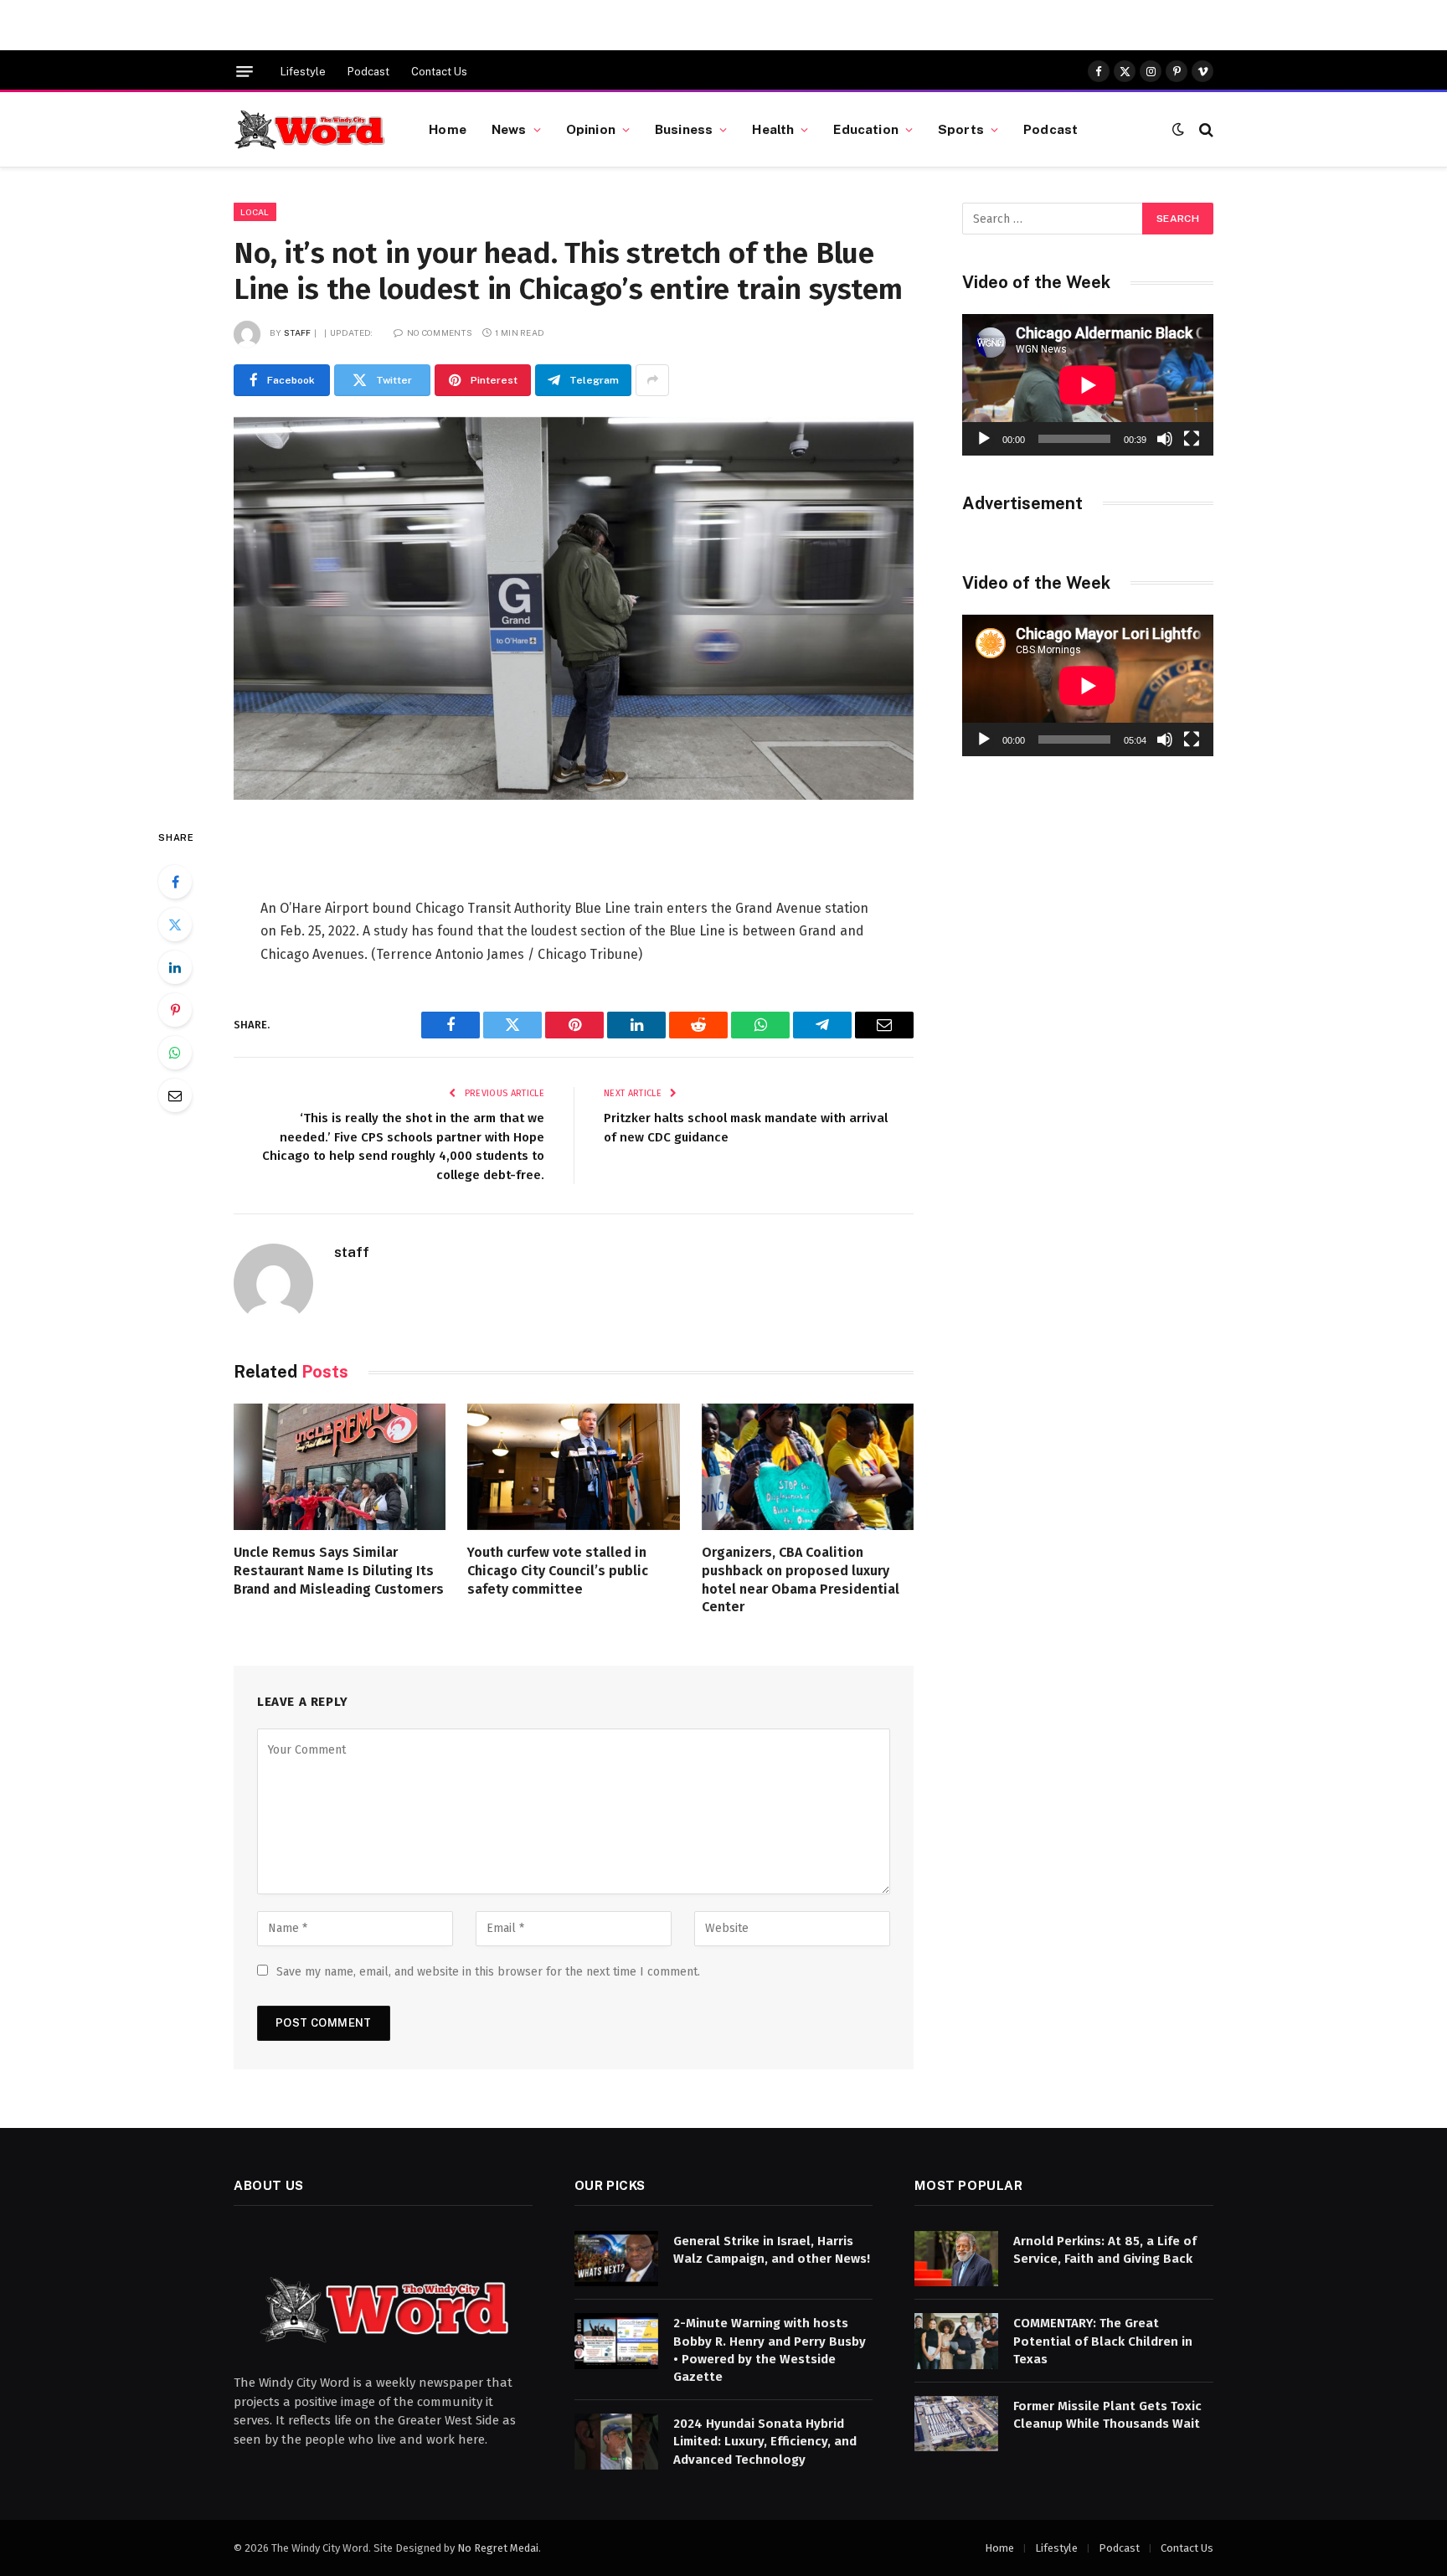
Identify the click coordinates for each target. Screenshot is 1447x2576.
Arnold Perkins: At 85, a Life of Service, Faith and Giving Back (1105, 2250)
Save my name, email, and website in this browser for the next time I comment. (488, 1972)
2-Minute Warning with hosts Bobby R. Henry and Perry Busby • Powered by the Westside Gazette (770, 2350)
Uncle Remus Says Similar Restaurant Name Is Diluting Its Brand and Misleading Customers (339, 1571)
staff (298, 332)
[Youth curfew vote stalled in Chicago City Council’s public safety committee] (573, 1467)
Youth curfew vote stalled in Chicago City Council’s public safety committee (558, 1571)
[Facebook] (175, 882)
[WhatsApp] (175, 1053)
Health (773, 129)
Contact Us (439, 72)
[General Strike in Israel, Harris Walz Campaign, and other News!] (616, 2259)
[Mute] (1165, 439)
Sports (961, 129)
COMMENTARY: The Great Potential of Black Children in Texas (1103, 2341)
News (509, 129)
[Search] (1205, 129)
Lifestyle (303, 72)
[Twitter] (175, 925)
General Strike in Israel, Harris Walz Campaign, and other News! (772, 2250)
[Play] (984, 439)
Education (865, 129)
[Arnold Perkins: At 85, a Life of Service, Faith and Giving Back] (956, 2259)
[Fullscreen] (1192, 439)
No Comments (440, 332)
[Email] (175, 1095)
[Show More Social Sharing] (652, 380)
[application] (1088, 385)
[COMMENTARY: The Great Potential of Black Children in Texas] (956, 2341)
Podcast (368, 72)
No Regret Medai (498, 2548)
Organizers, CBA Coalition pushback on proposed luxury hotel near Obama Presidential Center (801, 1579)
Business (684, 129)
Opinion (591, 129)
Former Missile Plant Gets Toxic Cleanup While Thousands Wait (1107, 2415)
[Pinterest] (175, 1010)
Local (255, 212)
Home (448, 129)
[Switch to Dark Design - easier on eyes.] (1178, 129)
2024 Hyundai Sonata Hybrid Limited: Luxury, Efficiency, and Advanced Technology (765, 2442)
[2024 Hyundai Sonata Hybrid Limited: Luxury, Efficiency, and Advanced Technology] (616, 2442)
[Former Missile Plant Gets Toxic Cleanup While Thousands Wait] (956, 2424)
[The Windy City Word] (310, 130)
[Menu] (245, 72)
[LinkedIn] (175, 967)
